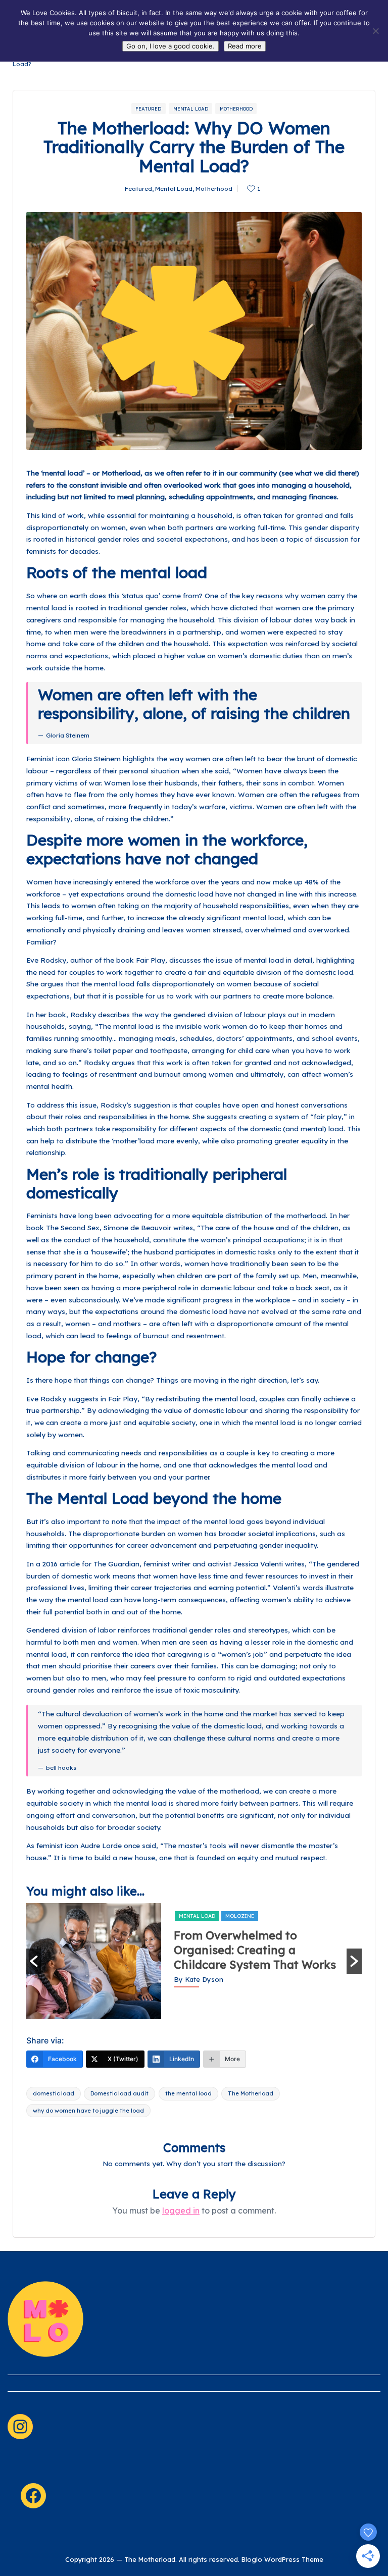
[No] (375, 31)
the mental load (188, 2093)
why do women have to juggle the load (88, 2111)
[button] (34, 1961)
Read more (245, 46)
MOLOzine (240, 1916)
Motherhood (236, 109)
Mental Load (191, 109)
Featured (148, 109)
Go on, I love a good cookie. (171, 46)
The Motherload (251, 2093)
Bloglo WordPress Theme (282, 2559)
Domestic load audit (119, 2093)
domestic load (54, 2093)
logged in (181, 2211)
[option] (194, 1961)
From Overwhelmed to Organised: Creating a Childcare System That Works (255, 1950)
